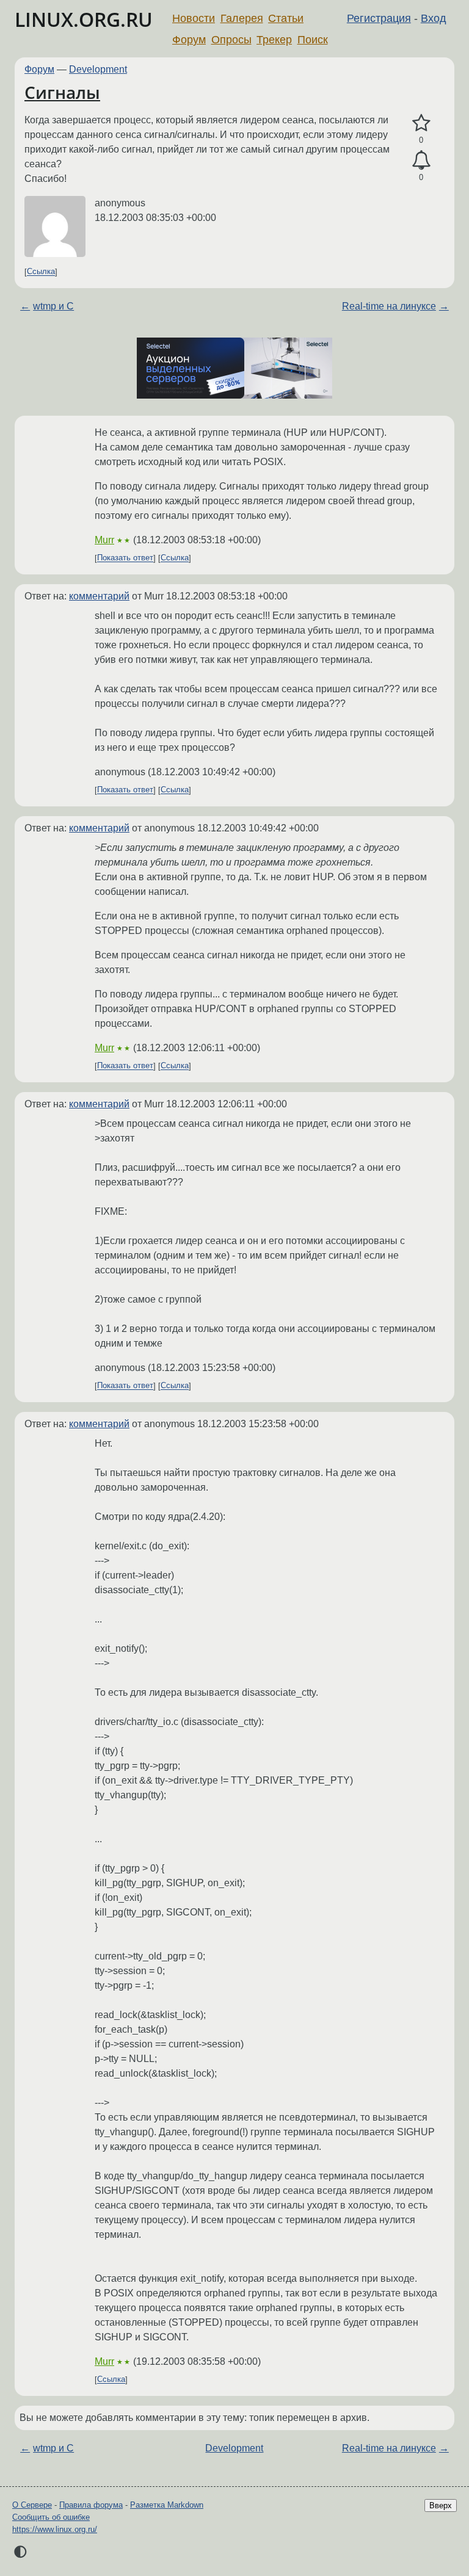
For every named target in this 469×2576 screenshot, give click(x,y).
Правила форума (91, 2505)
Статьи (286, 18)
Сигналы (62, 92)
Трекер (274, 40)
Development (98, 69)
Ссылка (41, 272)
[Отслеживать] (421, 161)
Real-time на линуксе (389, 306)
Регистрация (379, 18)
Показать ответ (125, 558)
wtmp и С (53, 306)
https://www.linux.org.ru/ (55, 2529)
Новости (194, 18)
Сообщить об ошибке (51, 2517)
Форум (189, 40)
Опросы (231, 40)
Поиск (313, 40)
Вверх (441, 2505)
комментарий (99, 596)
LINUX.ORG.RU (84, 19)
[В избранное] (421, 123)
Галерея (242, 18)
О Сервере (32, 2505)
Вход (434, 18)
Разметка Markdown (167, 2505)
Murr (104, 540)
